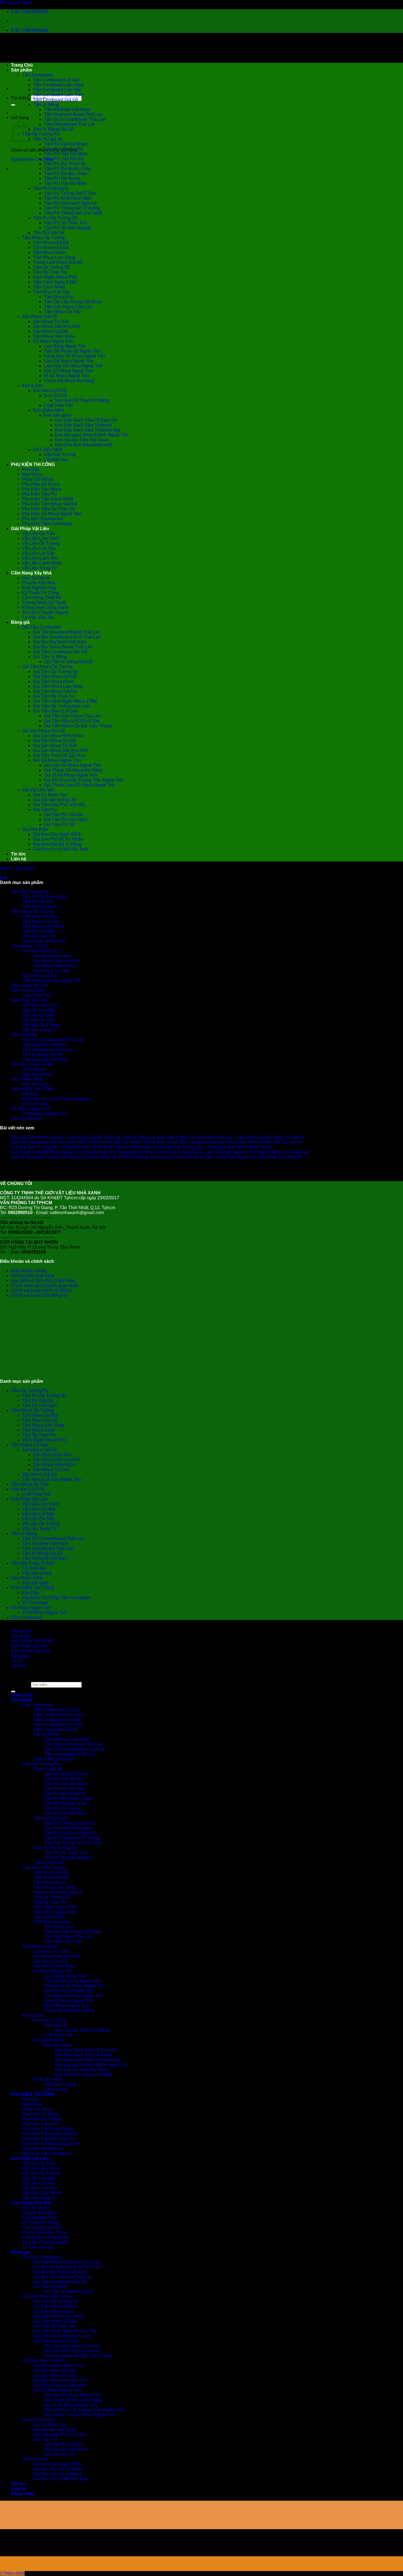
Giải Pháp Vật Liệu (30, 529)
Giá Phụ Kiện (35, 829)
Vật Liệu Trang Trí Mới (33, 1064)
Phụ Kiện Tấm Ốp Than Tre (49, 509)
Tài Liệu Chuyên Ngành (45, 612)
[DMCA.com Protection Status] (41, 1372)
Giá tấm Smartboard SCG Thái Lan (67, 637)
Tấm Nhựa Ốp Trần (63, 312)
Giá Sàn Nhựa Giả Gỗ (43, 731)
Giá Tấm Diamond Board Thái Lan (66, 632)
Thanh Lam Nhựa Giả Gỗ (58, 262)
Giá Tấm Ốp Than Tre (54, 696)
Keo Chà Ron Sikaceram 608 (83, 445)
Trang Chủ (22, 65)
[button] (4, 878)
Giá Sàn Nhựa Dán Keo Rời (60, 750)
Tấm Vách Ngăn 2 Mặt (55, 282)
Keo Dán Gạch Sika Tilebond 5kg (87, 430)
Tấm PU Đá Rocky (62, 178)
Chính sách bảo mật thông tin (39, 1295)
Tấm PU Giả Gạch (51, 188)
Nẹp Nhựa (32, 474)
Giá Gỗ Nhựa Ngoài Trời (57, 760)
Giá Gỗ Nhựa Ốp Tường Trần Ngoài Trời (84, 780)
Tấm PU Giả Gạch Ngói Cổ (70, 203)
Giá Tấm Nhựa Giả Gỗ (55, 676)
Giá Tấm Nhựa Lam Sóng (58, 686)
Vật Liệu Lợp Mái (39, 548)
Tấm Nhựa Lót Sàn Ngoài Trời (52, 981)
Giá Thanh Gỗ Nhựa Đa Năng (73, 770)
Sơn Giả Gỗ (56, 395)
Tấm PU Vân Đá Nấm (65, 183)
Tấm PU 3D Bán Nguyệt (67, 228)
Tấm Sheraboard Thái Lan (69, 124)
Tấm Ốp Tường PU (41, 134)
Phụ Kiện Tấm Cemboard (47, 524)
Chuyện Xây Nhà (39, 583)
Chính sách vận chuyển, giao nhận (45, 1285)
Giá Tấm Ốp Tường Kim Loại (61, 706)
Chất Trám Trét (58, 405)
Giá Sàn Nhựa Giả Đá (54, 741)
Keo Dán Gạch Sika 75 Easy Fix (86, 420)
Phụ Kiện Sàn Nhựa (42, 489)
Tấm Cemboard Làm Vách (59, 85)
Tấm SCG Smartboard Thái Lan (75, 119)
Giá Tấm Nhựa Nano (53, 681)
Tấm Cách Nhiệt (49, 287)
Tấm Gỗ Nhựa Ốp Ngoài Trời (72, 351)
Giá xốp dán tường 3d (54, 800)
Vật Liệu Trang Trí (39, 568)
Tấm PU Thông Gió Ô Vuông (72, 208)
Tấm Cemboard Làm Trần (58, 95)
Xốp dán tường (37, 1074)
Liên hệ (19, 859)
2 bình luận (223, 1142)
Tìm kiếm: (20, 98)
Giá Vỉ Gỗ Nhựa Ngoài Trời (70, 775)
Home (6, 868)
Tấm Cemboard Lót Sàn (56, 80)
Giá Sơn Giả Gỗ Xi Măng (57, 844)
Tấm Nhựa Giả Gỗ (51, 243)
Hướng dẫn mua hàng (33, 1276)
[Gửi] (13, 105)
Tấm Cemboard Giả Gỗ (56, 100)
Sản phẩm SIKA (49, 410)
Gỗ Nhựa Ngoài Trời (53, 341)
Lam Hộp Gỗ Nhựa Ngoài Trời (73, 366)
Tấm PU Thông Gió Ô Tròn (70, 193)
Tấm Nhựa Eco (59, 297)
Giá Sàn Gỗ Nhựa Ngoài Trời (72, 765)
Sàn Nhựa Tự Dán (51, 321)
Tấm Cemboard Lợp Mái (57, 90)
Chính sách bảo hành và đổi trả (41, 1290)
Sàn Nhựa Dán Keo (52, 956)
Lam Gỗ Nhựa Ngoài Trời (69, 361)
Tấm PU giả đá (48, 139)
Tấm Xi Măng (46, 105)
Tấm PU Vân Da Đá (63, 149)
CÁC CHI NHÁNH (29, 12)
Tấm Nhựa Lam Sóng (54, 257)
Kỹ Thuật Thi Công (40, 593)
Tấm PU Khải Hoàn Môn (68, 198)
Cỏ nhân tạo (56, 460)
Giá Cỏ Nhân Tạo (50, 795)
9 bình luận (201, 1147)
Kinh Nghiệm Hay (39, 588)
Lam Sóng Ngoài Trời (65, 346)
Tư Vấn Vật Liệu (38, 617)
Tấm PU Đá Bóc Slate (65, 174)
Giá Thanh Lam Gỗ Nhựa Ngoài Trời (80, 785)
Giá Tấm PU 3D (59, 824)
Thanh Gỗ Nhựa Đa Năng (69, 381)
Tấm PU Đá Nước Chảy (67, 169)
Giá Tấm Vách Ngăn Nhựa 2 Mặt (65, 701)
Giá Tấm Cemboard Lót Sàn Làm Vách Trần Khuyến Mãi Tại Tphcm (77, 1142)
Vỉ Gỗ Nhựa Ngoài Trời (66, 376)
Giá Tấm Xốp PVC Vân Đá (59, 805)
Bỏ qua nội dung (16, 2)
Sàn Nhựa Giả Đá (50, 331)
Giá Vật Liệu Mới (38, 790)
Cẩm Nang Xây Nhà (31, 573)
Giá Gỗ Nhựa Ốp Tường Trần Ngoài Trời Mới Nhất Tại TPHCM (73, 1157)
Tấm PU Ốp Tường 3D (55, 218)
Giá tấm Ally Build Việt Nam (60, 642)
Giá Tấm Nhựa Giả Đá (55, 691)
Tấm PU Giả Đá (37, 902)
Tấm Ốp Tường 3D (52, 267)
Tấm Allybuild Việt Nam (67, 109)
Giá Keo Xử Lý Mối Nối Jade (61, 849)
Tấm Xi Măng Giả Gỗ (53, 129)
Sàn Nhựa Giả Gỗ (39, 317)
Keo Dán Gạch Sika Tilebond (83, 425)
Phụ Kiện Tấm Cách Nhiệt (47, 499)
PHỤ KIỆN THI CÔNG (33, 464)
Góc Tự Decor (36, 578)
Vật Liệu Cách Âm (40, 558)
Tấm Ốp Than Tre (50, 272)
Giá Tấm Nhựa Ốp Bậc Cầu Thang (78, 726)
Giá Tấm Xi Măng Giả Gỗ (68, 662)
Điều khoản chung (29, 1271)
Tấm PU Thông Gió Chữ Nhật (73, 213)
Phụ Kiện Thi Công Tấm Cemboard (56, 1099)
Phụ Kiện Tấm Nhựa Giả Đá (49, 504)
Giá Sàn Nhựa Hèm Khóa (58, 736)
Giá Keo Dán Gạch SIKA (57, 834)
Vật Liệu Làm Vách (40, 538)
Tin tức (18, 854)
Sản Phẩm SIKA (27, 1079)
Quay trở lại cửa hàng (32, 159)
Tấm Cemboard (37, 75)
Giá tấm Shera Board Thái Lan (63, 647)
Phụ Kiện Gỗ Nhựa (41, 484)
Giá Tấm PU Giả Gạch (66, 819)
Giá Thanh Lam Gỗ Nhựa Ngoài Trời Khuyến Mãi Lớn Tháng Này (75, 1152)
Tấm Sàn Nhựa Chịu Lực (69, 307)
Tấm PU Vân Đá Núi (64, 159)
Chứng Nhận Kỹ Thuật (44, 603)
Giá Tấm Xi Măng (50, 657)
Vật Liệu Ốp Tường (41, 543)
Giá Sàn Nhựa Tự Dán (55, 745)
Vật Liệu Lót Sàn (38, 553)
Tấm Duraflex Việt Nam (45, 1045)
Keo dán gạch (57, 415)
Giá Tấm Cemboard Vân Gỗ (60, 652)
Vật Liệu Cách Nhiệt (42, 563)
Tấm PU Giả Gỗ (48, 233)
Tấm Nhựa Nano (49, 252)
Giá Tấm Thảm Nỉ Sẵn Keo (59, 755)
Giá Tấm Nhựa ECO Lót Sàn (72, 721)
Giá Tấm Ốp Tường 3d (55, 672)
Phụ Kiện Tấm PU (40, 494)
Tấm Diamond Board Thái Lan (73, 114)
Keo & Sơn (33, 386)
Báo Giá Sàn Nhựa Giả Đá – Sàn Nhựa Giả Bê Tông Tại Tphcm (73, 1137)
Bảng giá (20, 622)
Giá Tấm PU (45, 810)
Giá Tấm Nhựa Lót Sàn (56, 711)
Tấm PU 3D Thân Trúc (66, 223)
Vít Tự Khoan (35, 1104)
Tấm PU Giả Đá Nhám (66, 144)
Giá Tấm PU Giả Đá (63, 815)
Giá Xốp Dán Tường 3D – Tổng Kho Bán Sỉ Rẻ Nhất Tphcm (69, 1147)
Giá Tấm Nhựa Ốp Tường (47, 667)
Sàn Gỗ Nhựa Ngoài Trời (68, 371)
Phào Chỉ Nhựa (37, 479)
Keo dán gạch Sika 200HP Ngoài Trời (92, 435)
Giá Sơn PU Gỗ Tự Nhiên (58, 839)
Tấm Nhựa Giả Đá (51, 247)
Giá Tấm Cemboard (41, 627)
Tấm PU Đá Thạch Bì (65, 164)
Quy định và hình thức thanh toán (43, 1280)
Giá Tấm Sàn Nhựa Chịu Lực (73, 716)
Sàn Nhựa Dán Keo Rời (56, 326)
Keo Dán (31, 469)
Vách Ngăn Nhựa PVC (55, 277)
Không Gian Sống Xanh (45, 607)
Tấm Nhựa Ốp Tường (43, 238)
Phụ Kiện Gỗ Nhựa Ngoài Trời (52, 514)
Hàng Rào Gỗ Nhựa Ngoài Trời (74, 356)
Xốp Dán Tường (60, 455)
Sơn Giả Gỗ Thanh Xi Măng (82, 400)
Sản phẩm (22, 70)
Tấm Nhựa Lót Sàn (52, 292)
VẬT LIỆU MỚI (48, 450)
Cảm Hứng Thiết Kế (42, 598)
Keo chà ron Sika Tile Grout (82, 440)
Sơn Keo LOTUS (50, 390)
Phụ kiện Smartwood (42, 519)
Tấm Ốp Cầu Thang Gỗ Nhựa (73, 302)
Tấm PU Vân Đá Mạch (66, 154)
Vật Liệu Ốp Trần (38, 533)
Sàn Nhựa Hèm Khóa (54, 336)
